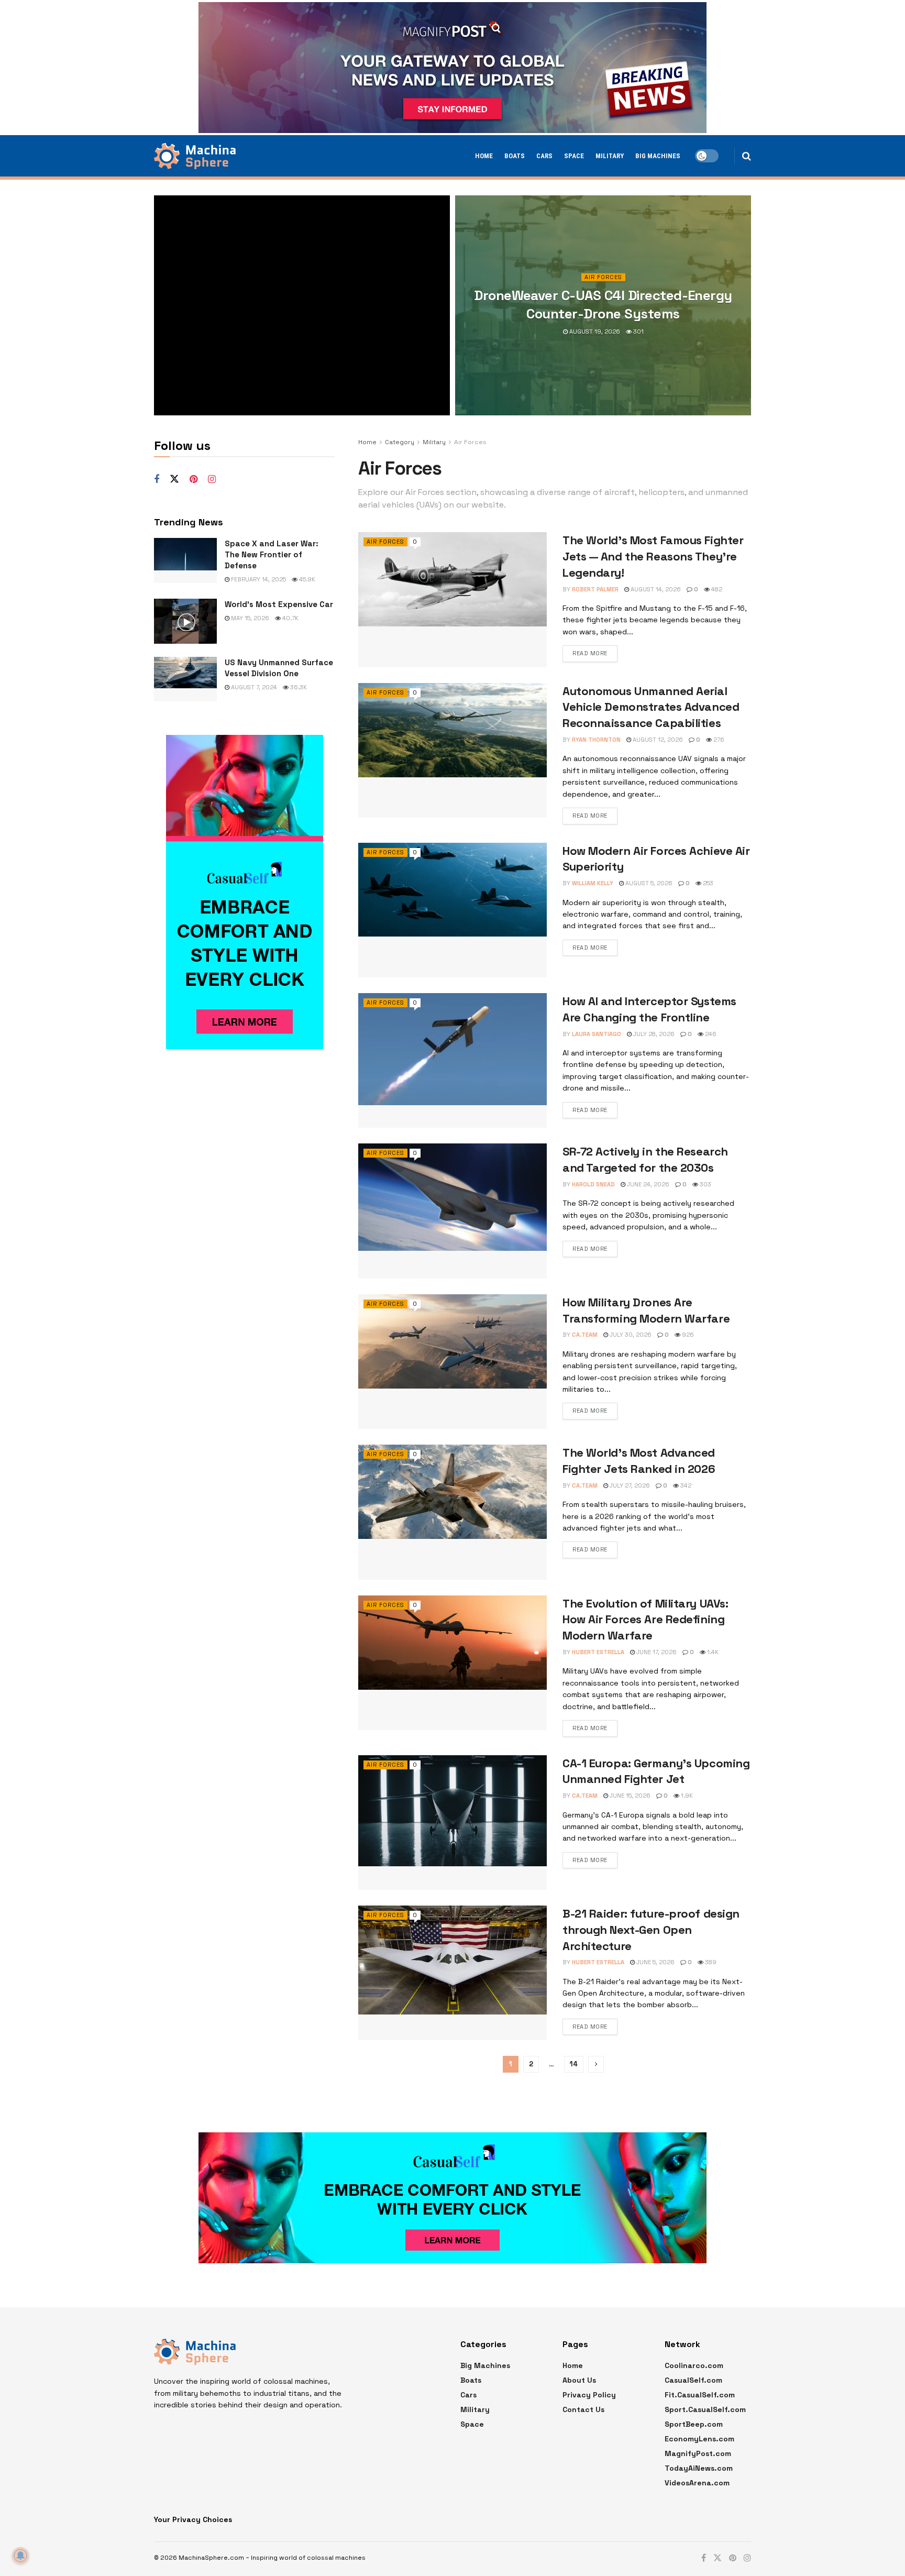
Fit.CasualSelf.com (700, 2395)
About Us (579, 2380)
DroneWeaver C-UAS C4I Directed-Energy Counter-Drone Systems (603, 305)
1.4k (712, 1652)
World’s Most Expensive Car (279, 604)
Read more (590, 653)
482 (716, 589)
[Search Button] (747, 156)
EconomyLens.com (699, 2439)
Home (484, 156)
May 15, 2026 (249, 618)
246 (710, 1034)
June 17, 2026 (656, 1652)
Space (574, 156)
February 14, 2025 (258, 579)
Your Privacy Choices (193, 2519)
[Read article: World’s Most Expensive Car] (185, 621)
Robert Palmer (595, 589)
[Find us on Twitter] (174, 479)
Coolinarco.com (694, 2365)
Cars (544, 156)
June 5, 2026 (655, 1962)
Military (610, 156)
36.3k (298, 687)
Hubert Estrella (598, 1652)
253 (707, 883)
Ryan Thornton (596, 740)
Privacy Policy (589, 2395)
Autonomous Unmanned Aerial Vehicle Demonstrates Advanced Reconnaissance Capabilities (651, 707)
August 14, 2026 (655, 589)
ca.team (585, 1335)
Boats (515, 156)
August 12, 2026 (657, 740)
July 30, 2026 (630, 1335)
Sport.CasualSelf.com (705, 2409)
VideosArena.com (697, 2483)
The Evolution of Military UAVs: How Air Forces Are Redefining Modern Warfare (645, 1620)
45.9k (306, 579)
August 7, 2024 (253, 687)
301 (638, 332)
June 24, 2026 (647, 1184)
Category (400, 442)
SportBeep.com (694, 2424)
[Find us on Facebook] (157, 480)
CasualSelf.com (693, 2380)
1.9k (686, 1796)
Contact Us (583, 2409)
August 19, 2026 (594, 332)
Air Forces (603, 277)
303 (705, 1184)
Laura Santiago (597, 1034)
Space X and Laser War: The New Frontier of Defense (272, 554)
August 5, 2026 (648, 883)
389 (710, 1962)
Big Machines (658, 156)
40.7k (290, 618)
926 (687, 1335)
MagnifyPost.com (698, 2453)
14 (574, 2064)
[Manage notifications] (20, 2556)
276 (718, 740)
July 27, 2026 (629, 1485)
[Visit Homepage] (195, 156)
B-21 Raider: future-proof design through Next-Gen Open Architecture (651, 1930)
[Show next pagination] (596, 2064)
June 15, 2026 (629, 1796)
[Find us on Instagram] (212, 480)
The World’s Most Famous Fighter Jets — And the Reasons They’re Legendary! (653, 556)
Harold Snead (593, 1184)
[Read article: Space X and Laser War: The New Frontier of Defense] (185, 560)
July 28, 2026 (653, 1034)
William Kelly (593, 883)
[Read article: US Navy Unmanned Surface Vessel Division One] (185, 679)
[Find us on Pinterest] (194, 480)
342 (685, 1485)
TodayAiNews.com (699, 2468)
